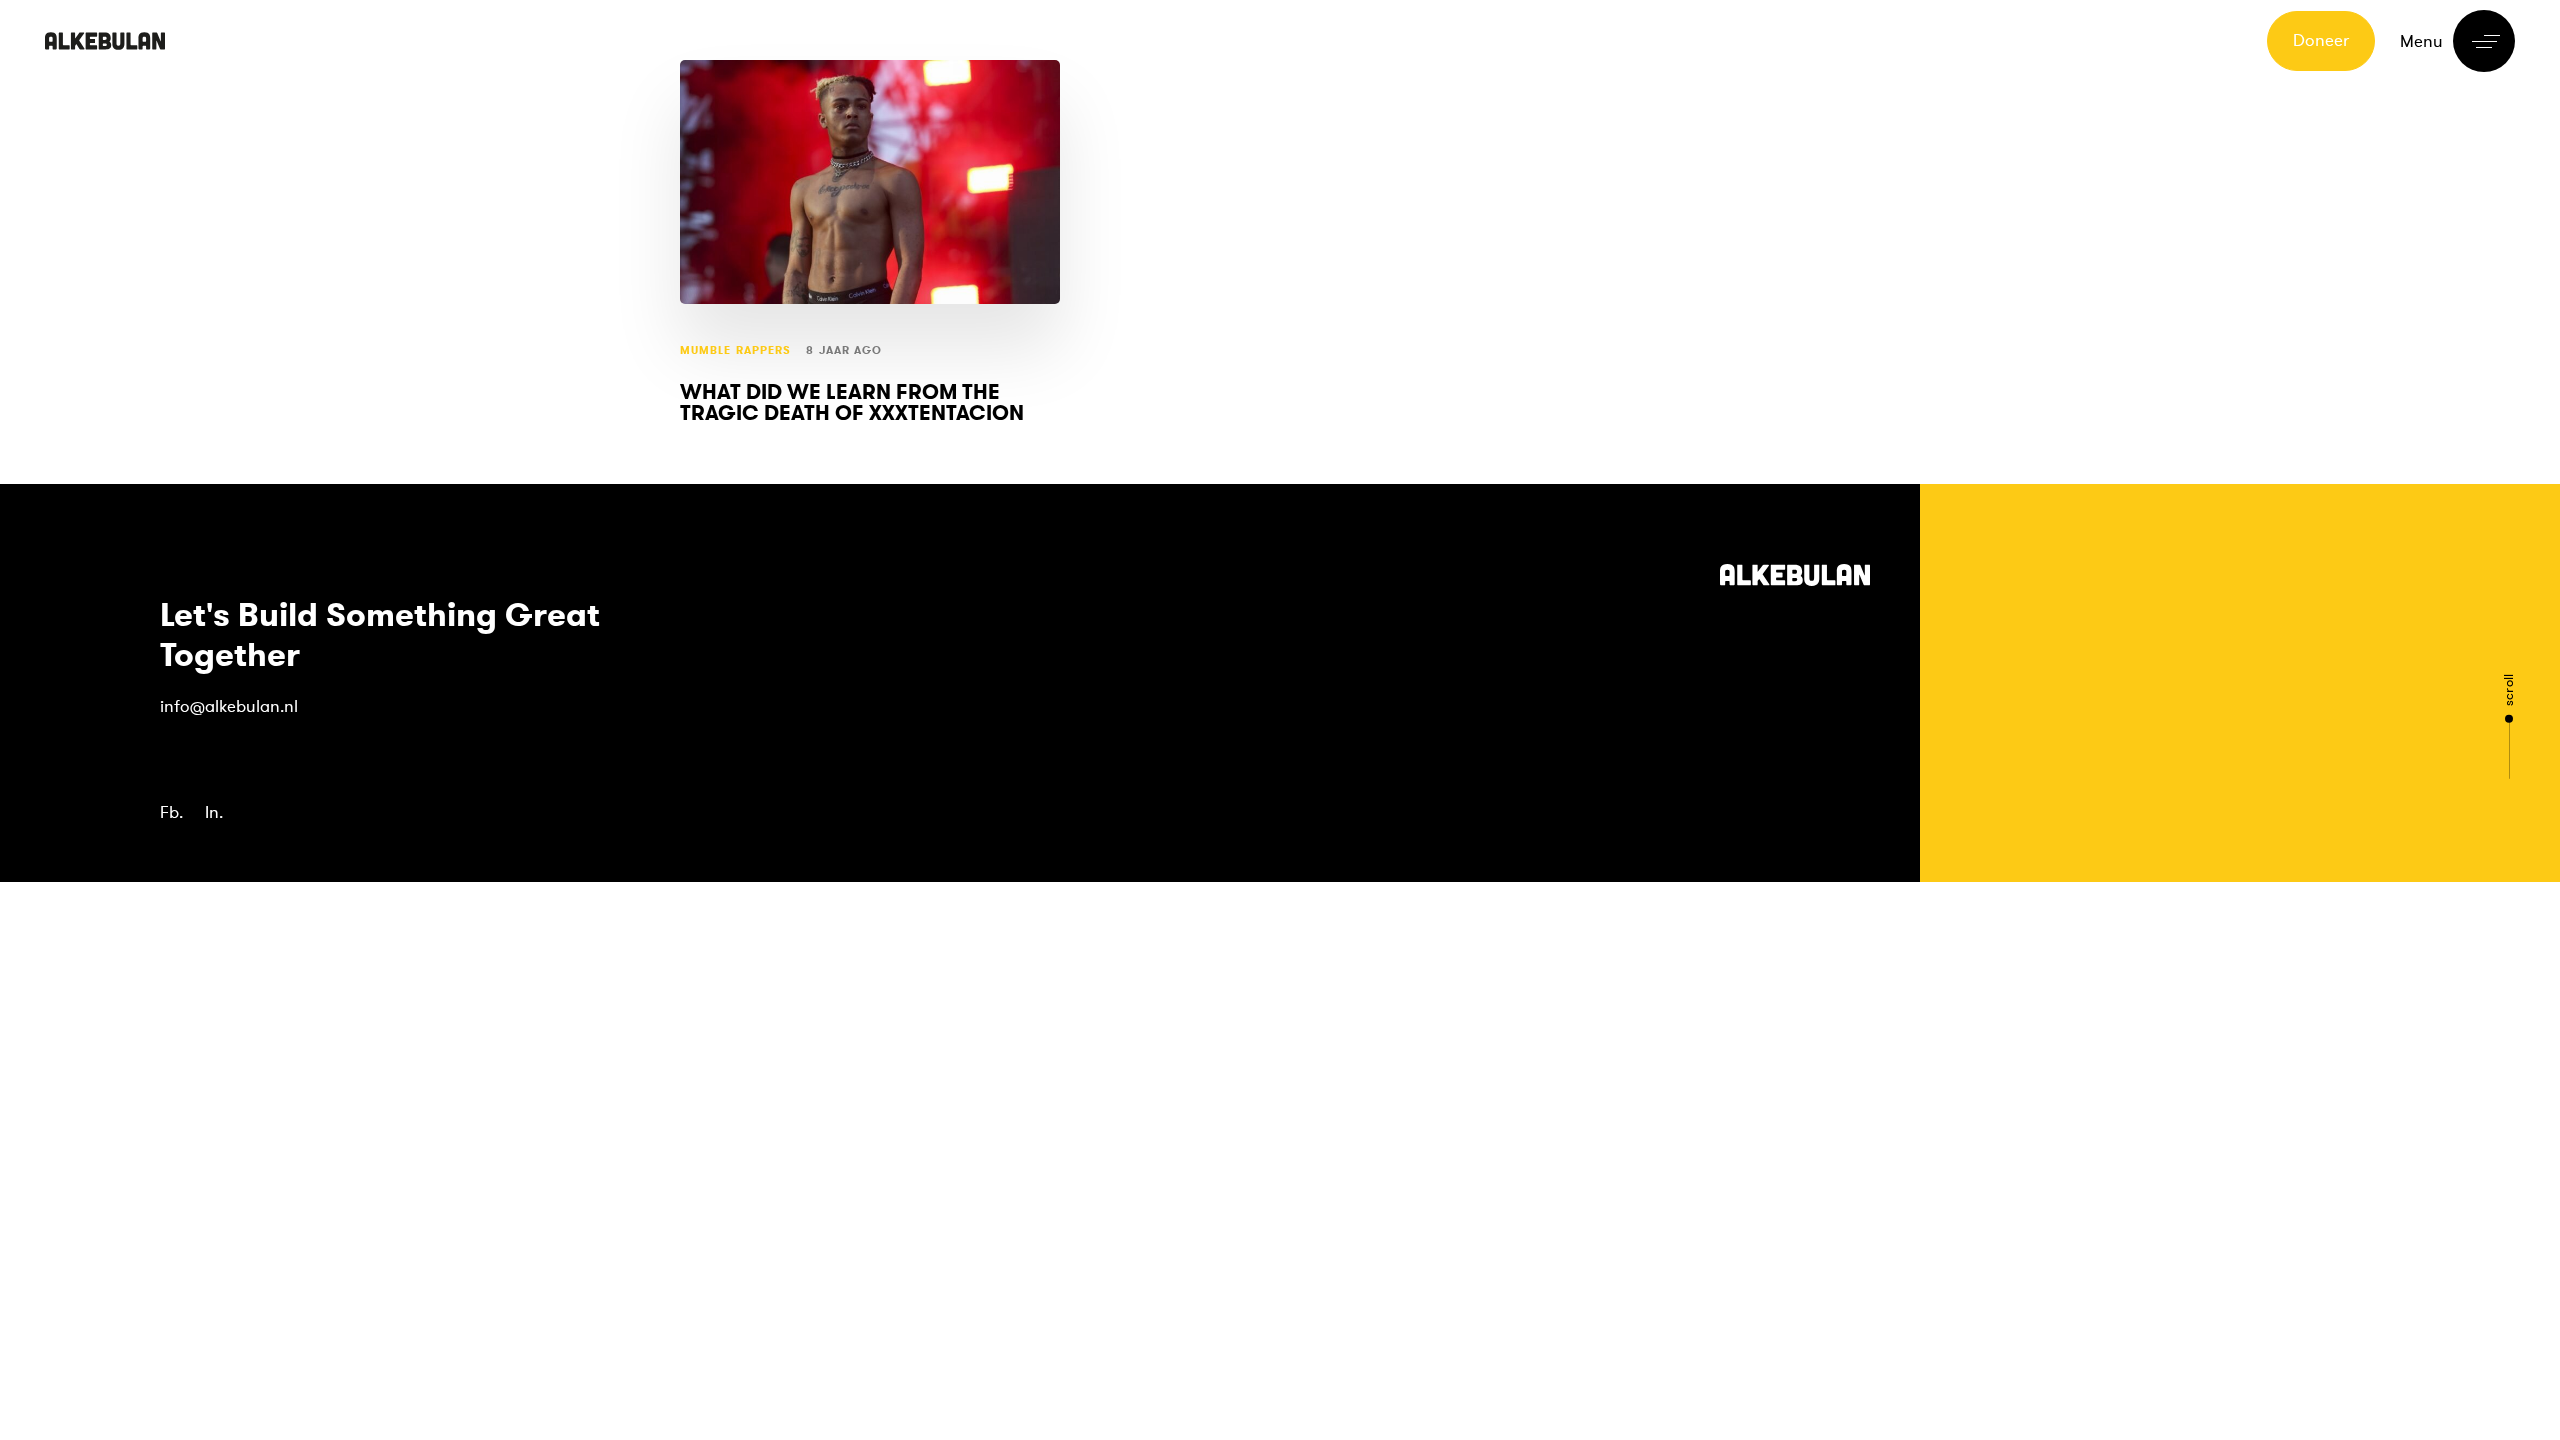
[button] (2457, 41)
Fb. (171, 812)
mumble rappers (735, 350)
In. (214, 812)
